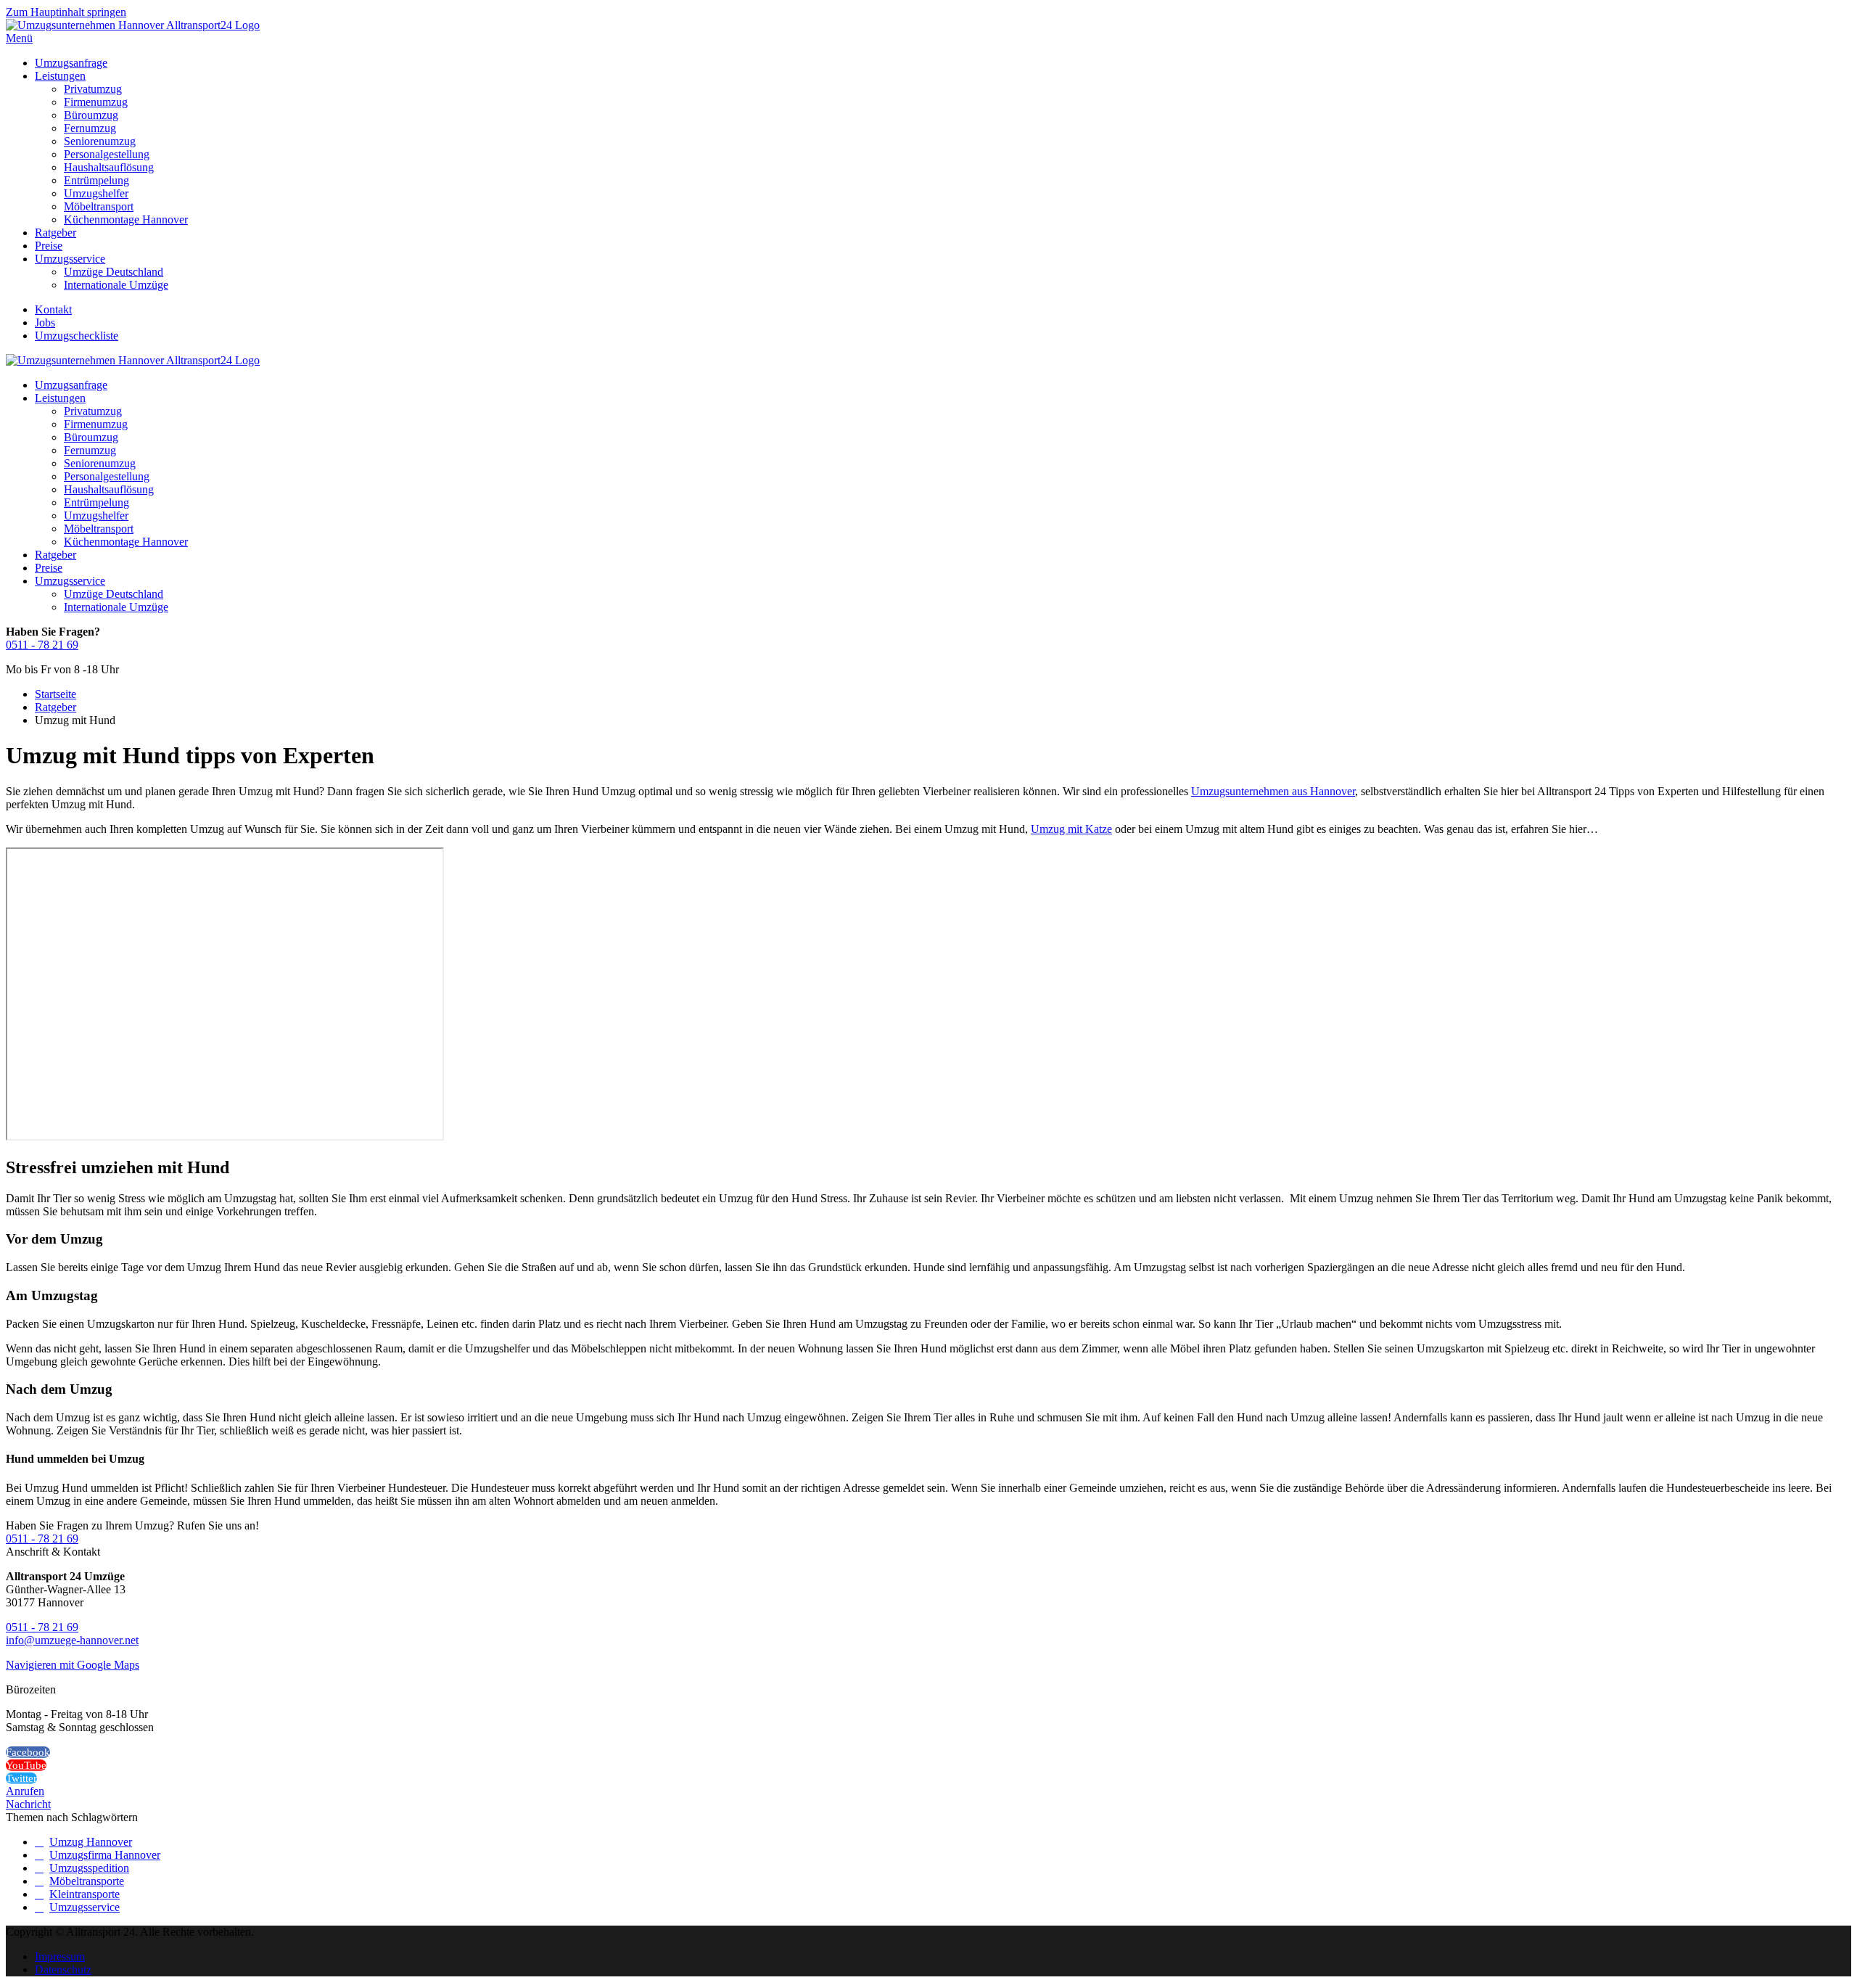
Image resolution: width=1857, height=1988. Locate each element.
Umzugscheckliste (77, 336)
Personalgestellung (107, 154)
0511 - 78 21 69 (42, 645)
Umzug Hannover (91, 1842)
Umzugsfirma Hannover (105, 1855)
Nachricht (28, 1804)
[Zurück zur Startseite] (133, 25)
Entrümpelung (96, 180)
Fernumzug (90, 128)
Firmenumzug (96, 102)
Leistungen (60, 76)
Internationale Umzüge (116, 285)
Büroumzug (91, 115)
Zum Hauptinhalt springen (66, 12)
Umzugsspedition (89, 1868)
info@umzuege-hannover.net (72, 1640)
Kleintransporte (85, 1894)
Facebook (28, 1752)
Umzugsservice (70, 259)
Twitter (21, 1778)
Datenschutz (63, 1969)
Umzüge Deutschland (114, 272)
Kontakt (53, 309)
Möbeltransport (99, 206)
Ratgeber (55, 233)
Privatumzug (93, 89)
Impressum (60, 1956)
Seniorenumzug (100, 141)
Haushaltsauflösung (109, 167)
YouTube (26, 1765)
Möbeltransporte (87, 1881)
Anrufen (25, 1791)
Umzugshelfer (96, 193)
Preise (49, 246)
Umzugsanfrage (71, 63)
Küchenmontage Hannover (126, 219)
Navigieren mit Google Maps (73, 1665)
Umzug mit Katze (1071, 829)
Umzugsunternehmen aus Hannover (1273, 791)
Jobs (45, 323)
